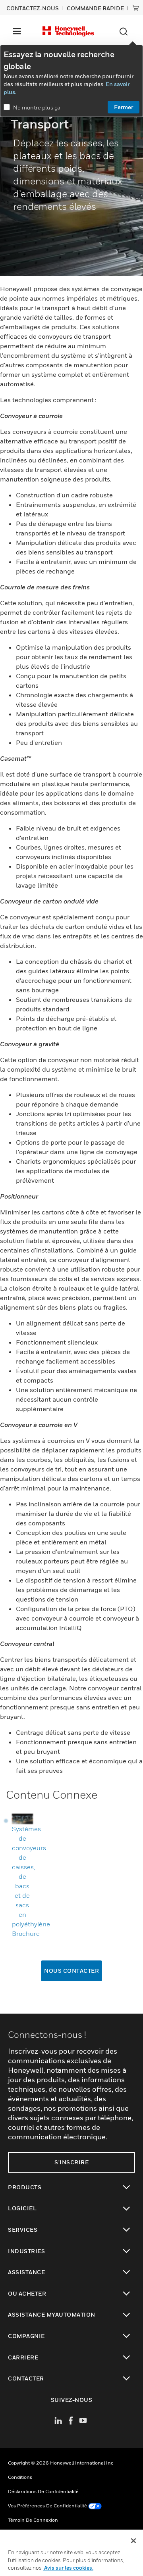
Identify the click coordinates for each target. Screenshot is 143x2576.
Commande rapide (95, 8)
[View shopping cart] (135, 8)
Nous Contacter (71, 1971)
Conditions (20, 2477)
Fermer (124, 107)
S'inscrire (71, 2162)
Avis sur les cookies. (68, 2568)
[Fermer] (133, 2541)
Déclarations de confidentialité (43, 2491)
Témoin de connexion (33, 2520)
